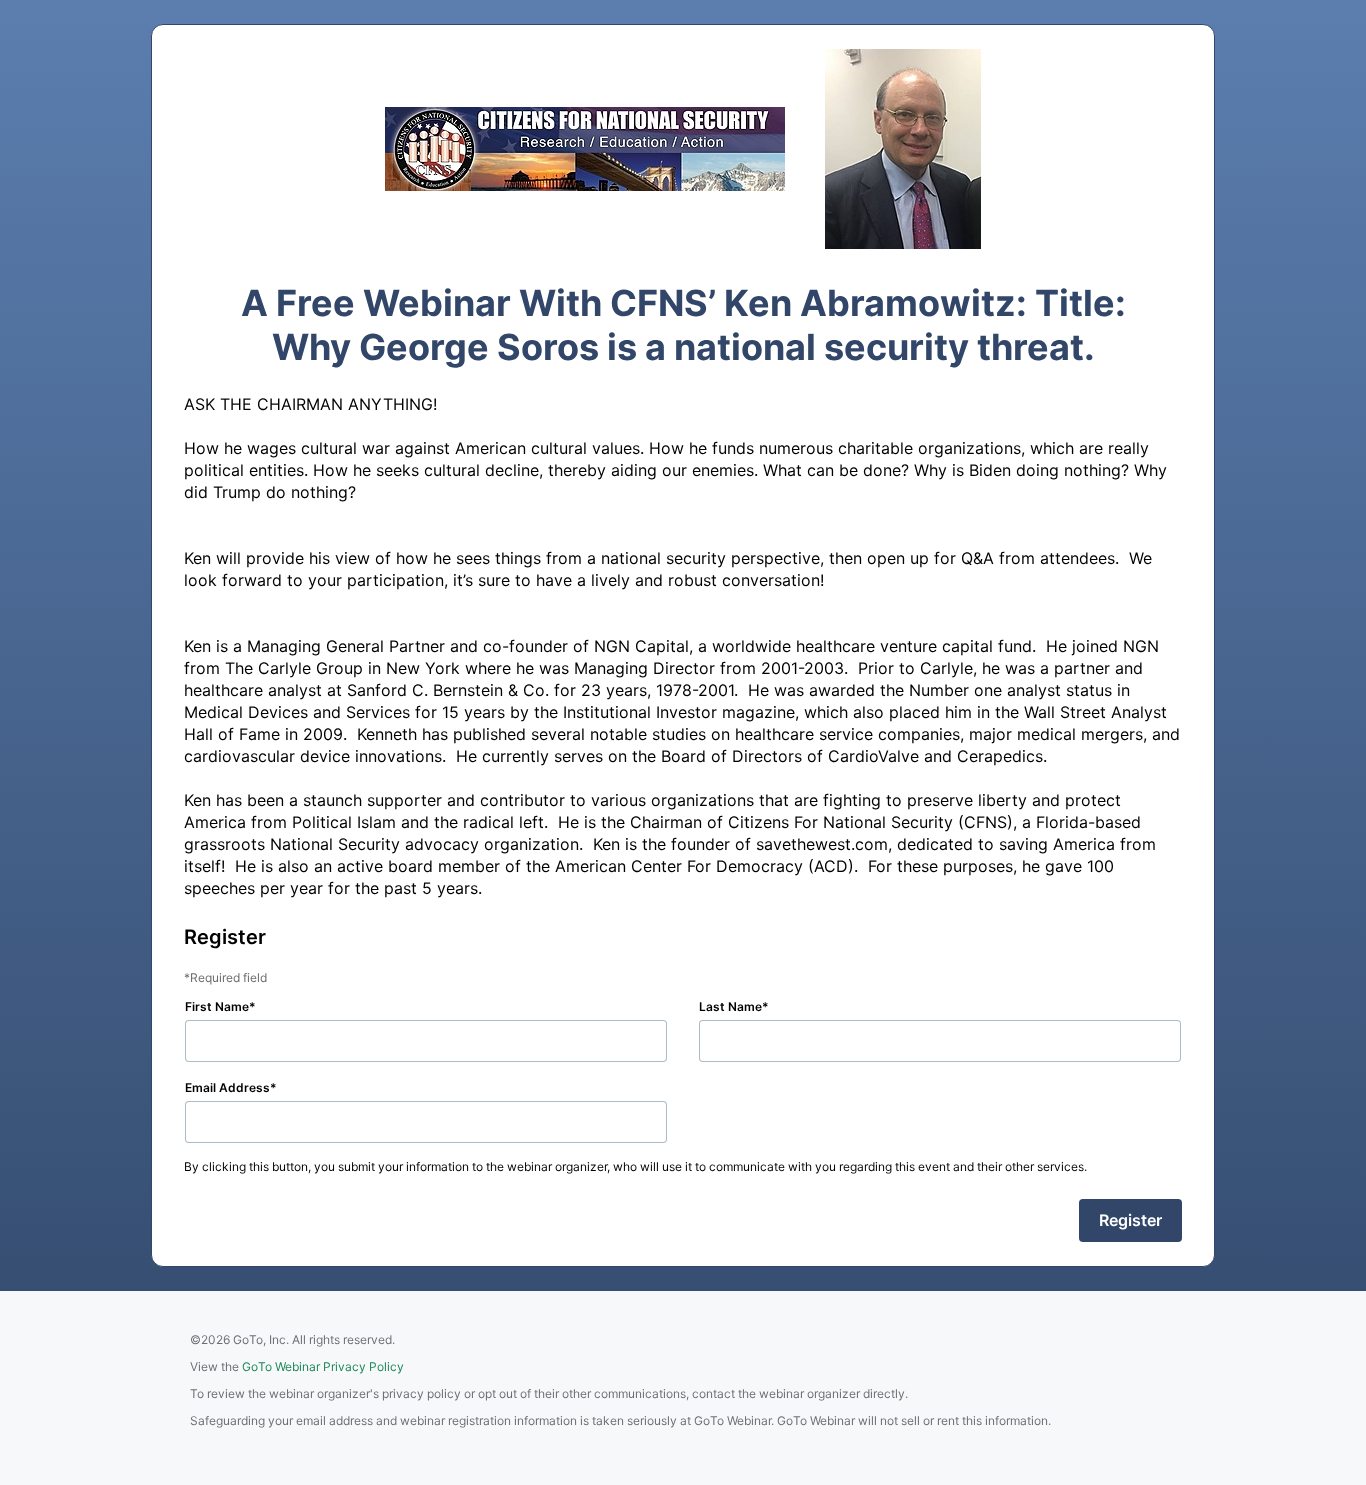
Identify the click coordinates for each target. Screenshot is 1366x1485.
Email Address (227, 1087)
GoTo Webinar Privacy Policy (323, 1366)
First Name (217, 1006)
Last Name (730, 1006)
